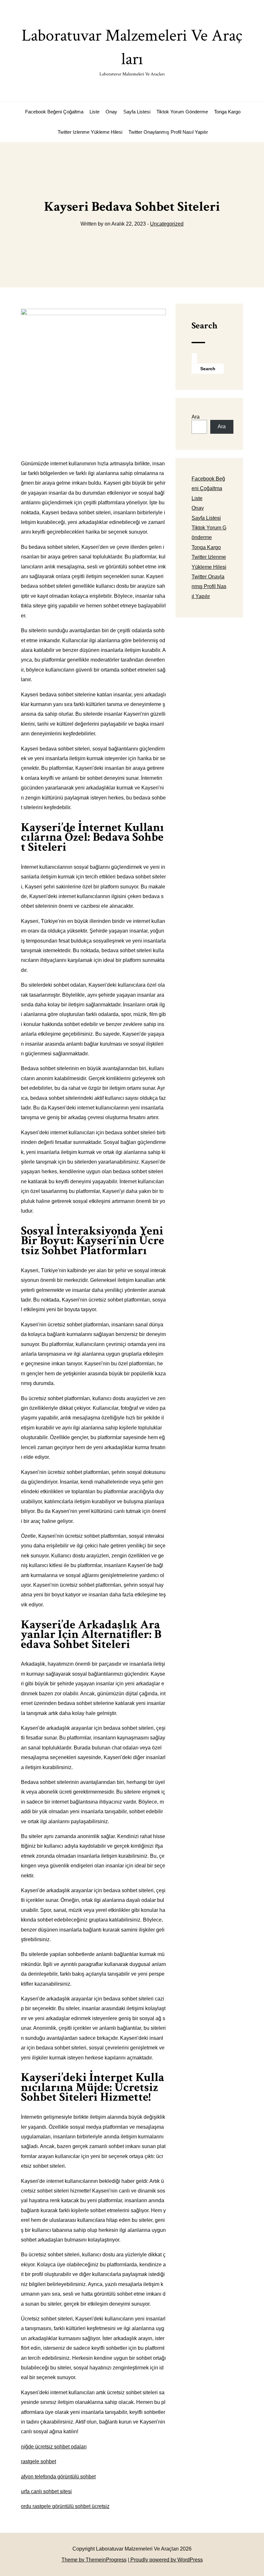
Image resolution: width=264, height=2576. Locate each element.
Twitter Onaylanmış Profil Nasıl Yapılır (168, 132)
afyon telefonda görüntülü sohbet (58, 2477)
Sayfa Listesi (137, 112)
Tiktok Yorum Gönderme (182, 112)
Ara (196, 417)
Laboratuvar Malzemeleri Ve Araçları (132, 51)
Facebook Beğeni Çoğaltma (54, 112)
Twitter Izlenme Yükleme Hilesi (90, 132)
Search (204, 326)
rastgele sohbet (38, 2461)
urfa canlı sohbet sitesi (46, 2491)
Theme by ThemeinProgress (94, 2560)
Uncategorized (167, 224)
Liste (94, 112)
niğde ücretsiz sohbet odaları (54, 2447)
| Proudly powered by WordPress (165, 2560)
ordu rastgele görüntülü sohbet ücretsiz (65, 2506)
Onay (111, 112)
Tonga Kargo (227, 112)
